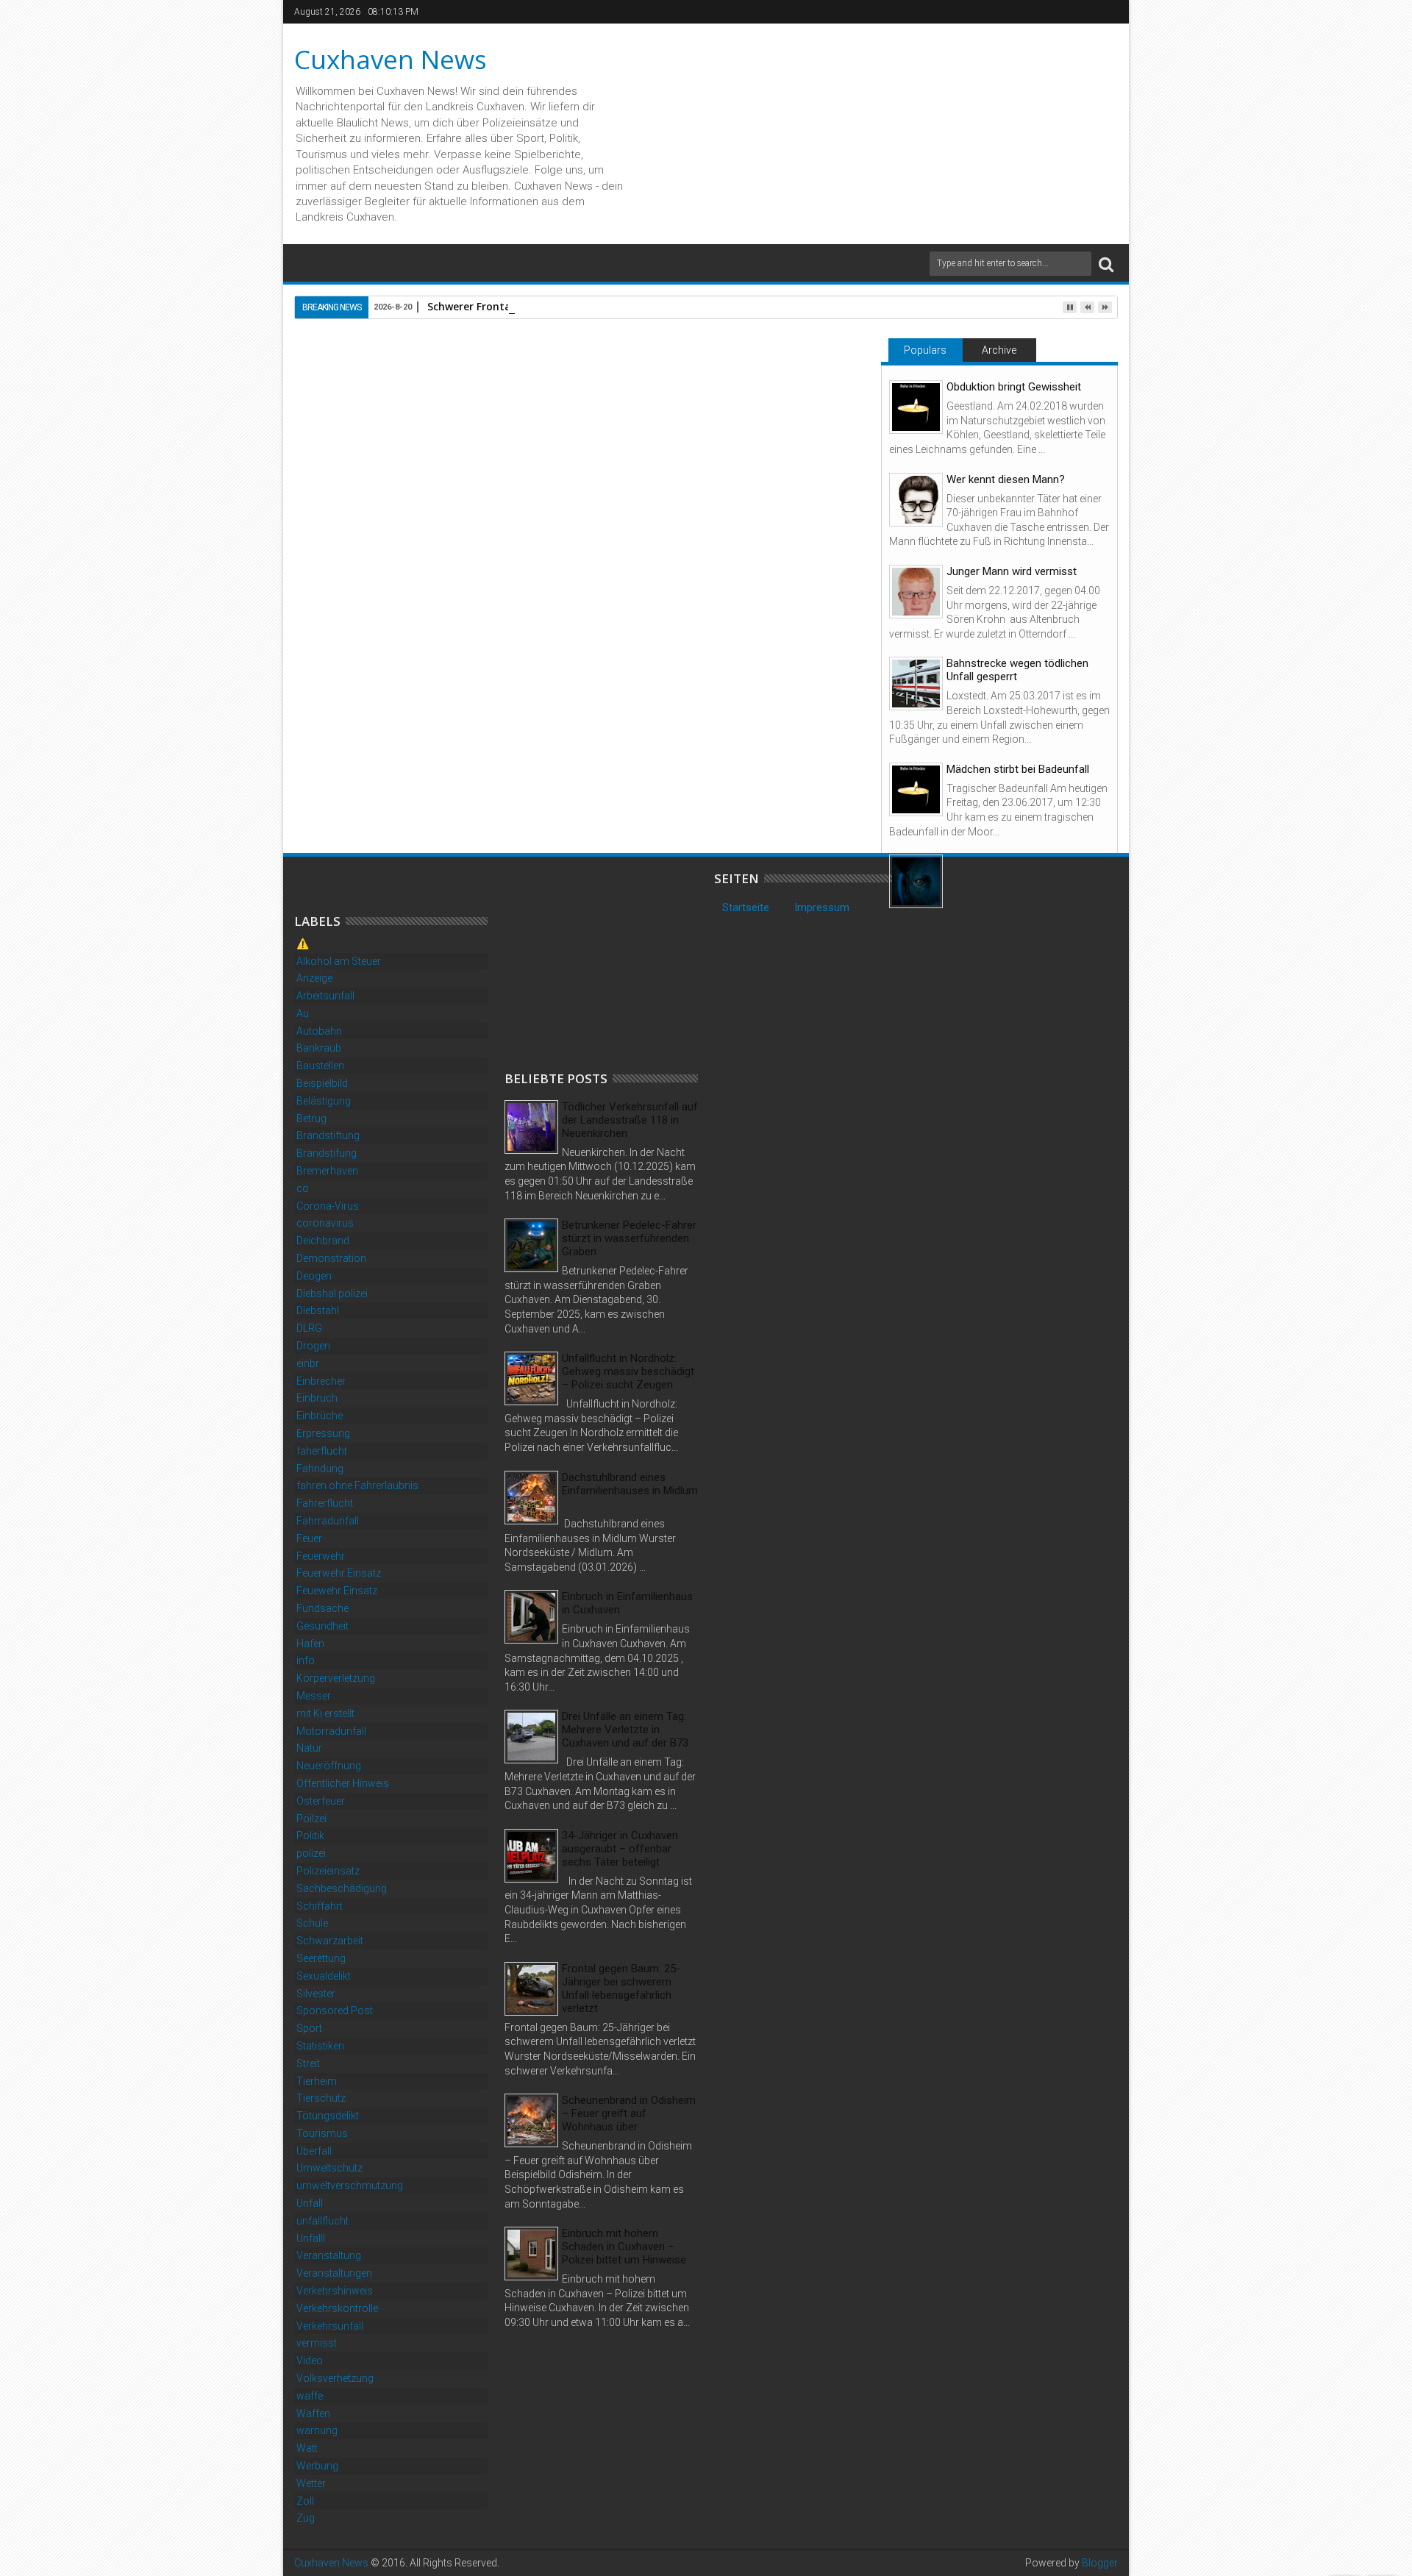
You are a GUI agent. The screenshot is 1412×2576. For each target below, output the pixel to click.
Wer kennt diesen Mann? (1006, 479)
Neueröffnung (329, 1766)
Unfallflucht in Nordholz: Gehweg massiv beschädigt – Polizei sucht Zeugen (628, 1371)
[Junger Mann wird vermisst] (916, 592)
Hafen (310, 1644)
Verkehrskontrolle (337, 2308)
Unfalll (311, 2238)
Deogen (314, 1276)
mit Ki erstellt (325, 1713)
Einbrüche (320, 1416)
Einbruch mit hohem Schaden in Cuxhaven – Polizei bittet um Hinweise (624, 2247)
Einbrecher (321, 1381)
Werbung (317, 2466)
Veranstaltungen (334, 2273)
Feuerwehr (321, 1556)
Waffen (313, 2413)
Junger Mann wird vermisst (1012, 571)
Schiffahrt (320, 1906)
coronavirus (325, 1223)
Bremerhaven (327, 1171)
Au (303, 1013)
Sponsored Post (335, 2011)
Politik (310, 1835)
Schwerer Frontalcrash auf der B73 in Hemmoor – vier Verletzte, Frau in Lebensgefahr (577, 778)
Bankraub (319, 1048)
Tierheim (317, 2081)
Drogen (313, 1346)
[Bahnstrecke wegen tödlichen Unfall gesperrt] (916, 684)
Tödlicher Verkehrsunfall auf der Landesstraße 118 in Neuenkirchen (630, 1120)
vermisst (317, 2343)
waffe (310, 2396)
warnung (317, 2430)
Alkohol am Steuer (339, 961)
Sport (309, 2028)
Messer (314, 1696)
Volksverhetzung (335, 2378)
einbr (308, 1363)
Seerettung (321, 1958)
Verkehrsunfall (330, 2326)
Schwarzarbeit (330, 1941)
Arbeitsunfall (325, 996)
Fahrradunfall (328, 1521)
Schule (312, 1923)
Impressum (822, 907)
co (303, 1188)
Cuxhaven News (391, 59)
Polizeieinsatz (328, 1871)
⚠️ (303, 943)
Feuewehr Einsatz (337, 1591)
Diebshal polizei (332, 1294)
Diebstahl (318, 1310)
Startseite (746, 907)
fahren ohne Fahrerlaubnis (357, 1485)
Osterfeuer (321, 1801)
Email (815, 409)
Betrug (311, 1118)
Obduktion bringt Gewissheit (1014, 387)
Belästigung (324, 1101)
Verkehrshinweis (335, 2291)
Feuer (309, 1538)
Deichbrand (323, 1241)
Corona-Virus (328, 1206)
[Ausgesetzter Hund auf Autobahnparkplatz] (916, 881)
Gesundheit (322, 1626)
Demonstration (331, 1258)
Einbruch (317, 1398)
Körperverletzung (336, 1678)
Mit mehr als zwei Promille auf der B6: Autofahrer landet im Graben (385, 778)
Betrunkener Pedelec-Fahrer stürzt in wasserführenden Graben (629, 1238)
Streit (308, 2063)
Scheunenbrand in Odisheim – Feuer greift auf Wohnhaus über (629, 2113)
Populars (925, 350)
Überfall (314, 2151)
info (306, 1660)
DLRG (309, 1328)
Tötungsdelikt (328, 2116)
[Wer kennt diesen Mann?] (916, 500)
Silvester (316, 1994)
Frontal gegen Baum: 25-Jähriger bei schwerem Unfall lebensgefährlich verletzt (621, 1988)
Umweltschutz (329, 2168)
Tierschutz (321, 2098)
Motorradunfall (331, 1731)
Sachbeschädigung (342, 1888)
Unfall (310, 2203)
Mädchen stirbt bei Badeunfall (1018, 769)
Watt (307, 2448)
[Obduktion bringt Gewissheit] (916, 407)
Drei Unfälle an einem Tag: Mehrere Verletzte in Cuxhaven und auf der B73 (625, 1730)
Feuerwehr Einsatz (339, 1573)
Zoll (305, 2501)
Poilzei (311, 1819)
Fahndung (320, 1469)
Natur (309, 1748)
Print (763, 409)
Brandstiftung (328, 1135)
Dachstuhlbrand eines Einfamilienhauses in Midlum (630, 1484)
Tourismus (322, 2133)
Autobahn (319, 1031)
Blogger (1100, 2563)
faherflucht (322, 1451)
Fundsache (322, 1608)
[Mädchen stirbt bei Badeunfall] (916, 789)
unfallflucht (322, 2221)
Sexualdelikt (324, 1976)
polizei (311, 1853)
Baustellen (320, 1066)
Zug (306, 2518)
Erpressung (323, 1433)
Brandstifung (327, 1153)
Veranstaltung (329, 2255)
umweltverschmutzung (350, 2186)
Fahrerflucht (325, 1503)
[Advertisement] (615, 963)
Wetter (311, 2483)
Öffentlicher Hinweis (343, 1783)
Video (310, 2361)
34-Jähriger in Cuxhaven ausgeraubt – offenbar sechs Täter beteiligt (620, 1849)
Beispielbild (322, 1083)
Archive (999, 350)
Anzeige (314, 978)
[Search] (1106, 264)
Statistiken (320, 2046)
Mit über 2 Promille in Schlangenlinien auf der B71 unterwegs (749, 778)
